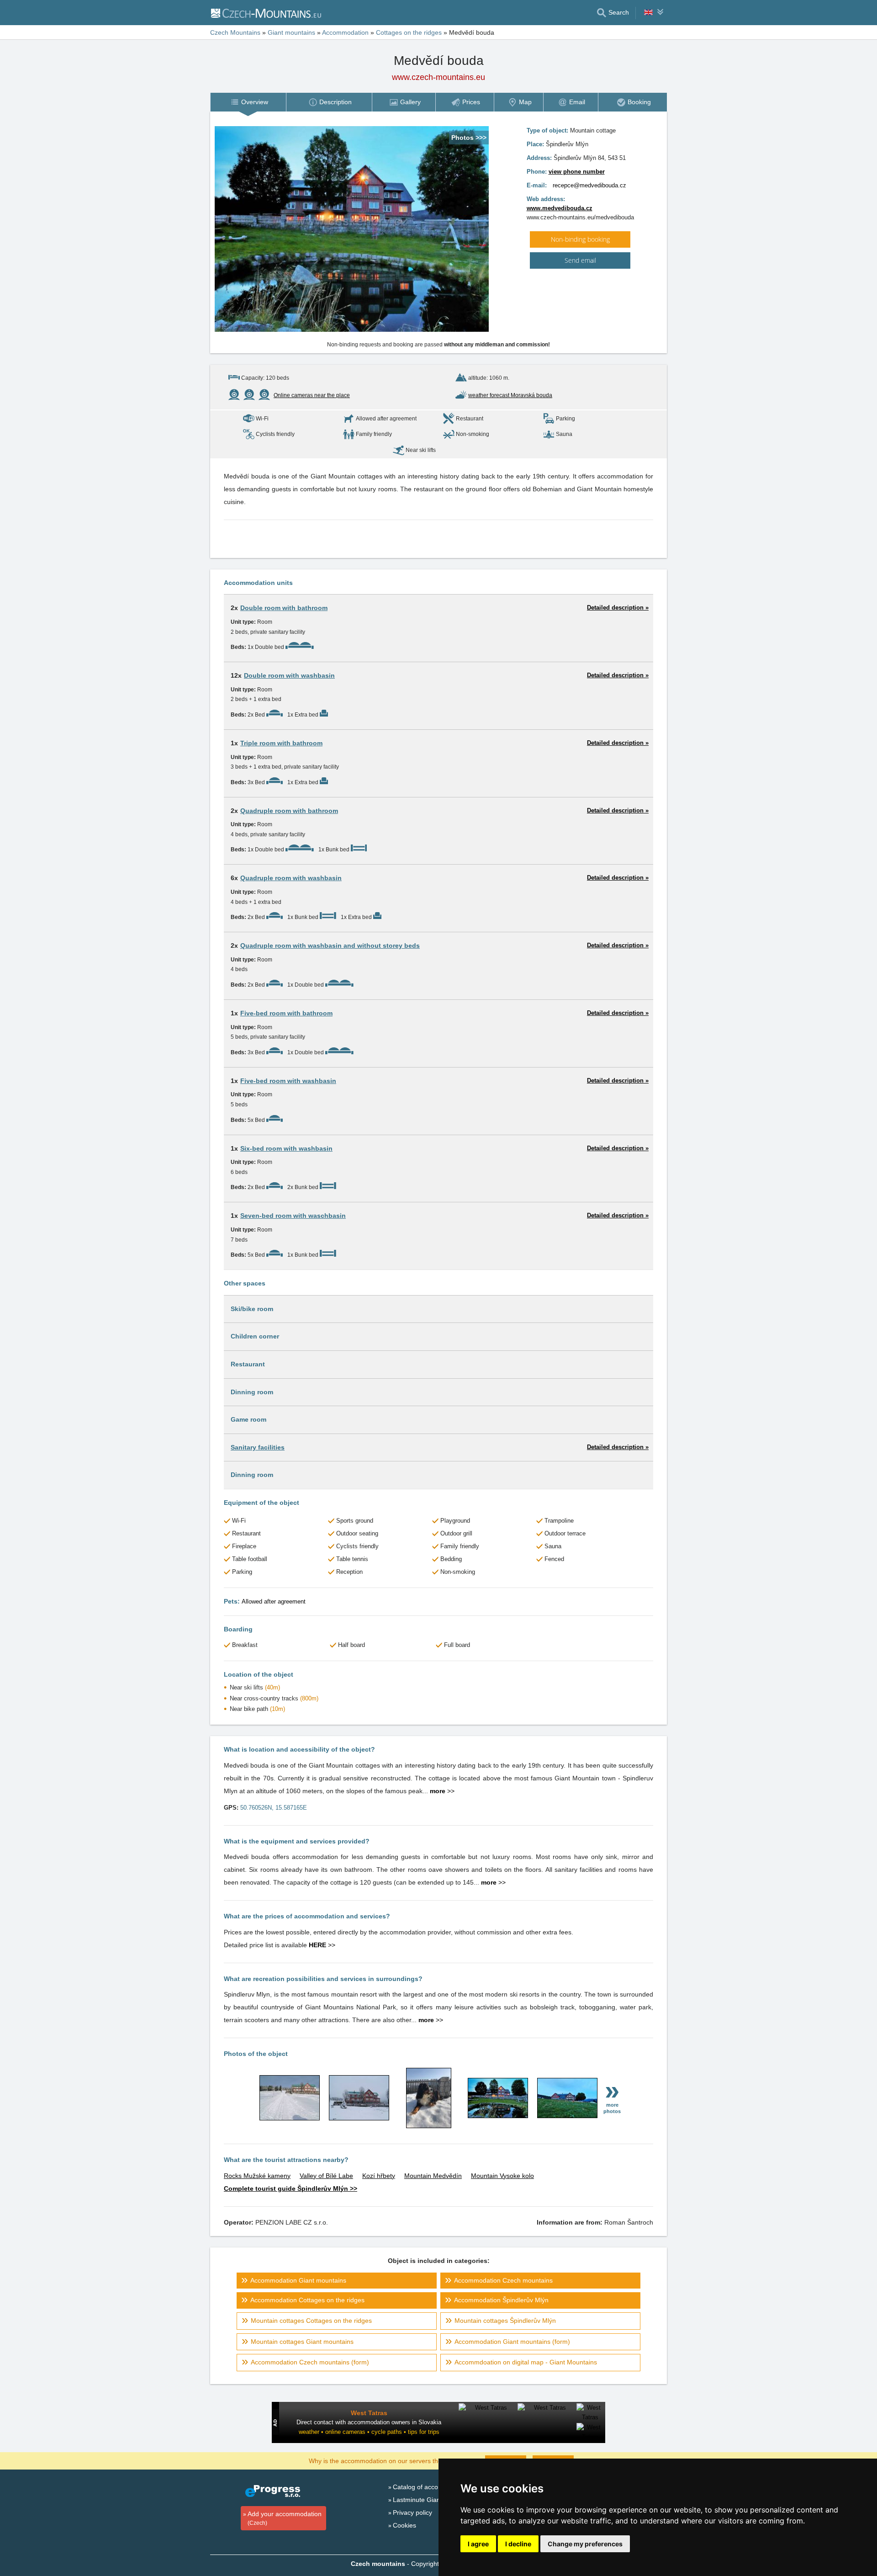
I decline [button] (518, 2544)
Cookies (404, 2525)
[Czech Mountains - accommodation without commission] (266, 13)
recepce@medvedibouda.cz (589, 185)
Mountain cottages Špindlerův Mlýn (505, 2321)
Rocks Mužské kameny (257, 2176)
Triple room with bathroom (281, 743)
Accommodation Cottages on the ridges (307, 2300)
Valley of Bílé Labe (326, 2176)
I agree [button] (478, 2544)
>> (442, 1791)
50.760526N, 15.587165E (274, 1808)
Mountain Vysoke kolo (502, 2176)
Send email (580, 260)
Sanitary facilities (258, 1447)
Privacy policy (412, 2512)
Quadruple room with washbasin (291, 878)
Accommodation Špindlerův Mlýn (501, 2300)
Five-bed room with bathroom (286, 1013)
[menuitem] (248, 102)
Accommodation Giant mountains (298, 2280)
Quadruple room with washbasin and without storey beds (330, 945)
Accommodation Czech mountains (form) (310, 2362)
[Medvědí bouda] (290, 2118)
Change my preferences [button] (585, 2544)
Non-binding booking (580, 239)
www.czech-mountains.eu (438, 77)
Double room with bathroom (284, 608)
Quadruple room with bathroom (289, 811)
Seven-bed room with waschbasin (293, 1216)
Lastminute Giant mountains (433, 2500)
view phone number (577, 172)
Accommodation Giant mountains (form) (512, 2342)
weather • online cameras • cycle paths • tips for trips (369, 2432)
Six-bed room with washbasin (286, 1148)
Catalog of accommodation (432, 2487)
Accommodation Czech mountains (503, 2280)
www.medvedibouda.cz (560, 208)
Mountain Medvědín (433, 2176)
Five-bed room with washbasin (288, 1081)
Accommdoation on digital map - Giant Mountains (526, 2362)
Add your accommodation (285, 2518)
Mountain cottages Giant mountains (302, 2342)
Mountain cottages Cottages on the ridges (311, 2321)
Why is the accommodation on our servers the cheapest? (391, 2460)
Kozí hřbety (379, 2176)
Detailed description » (618, 608)
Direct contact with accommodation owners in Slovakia (369, 2422)
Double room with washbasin (289, 675)
